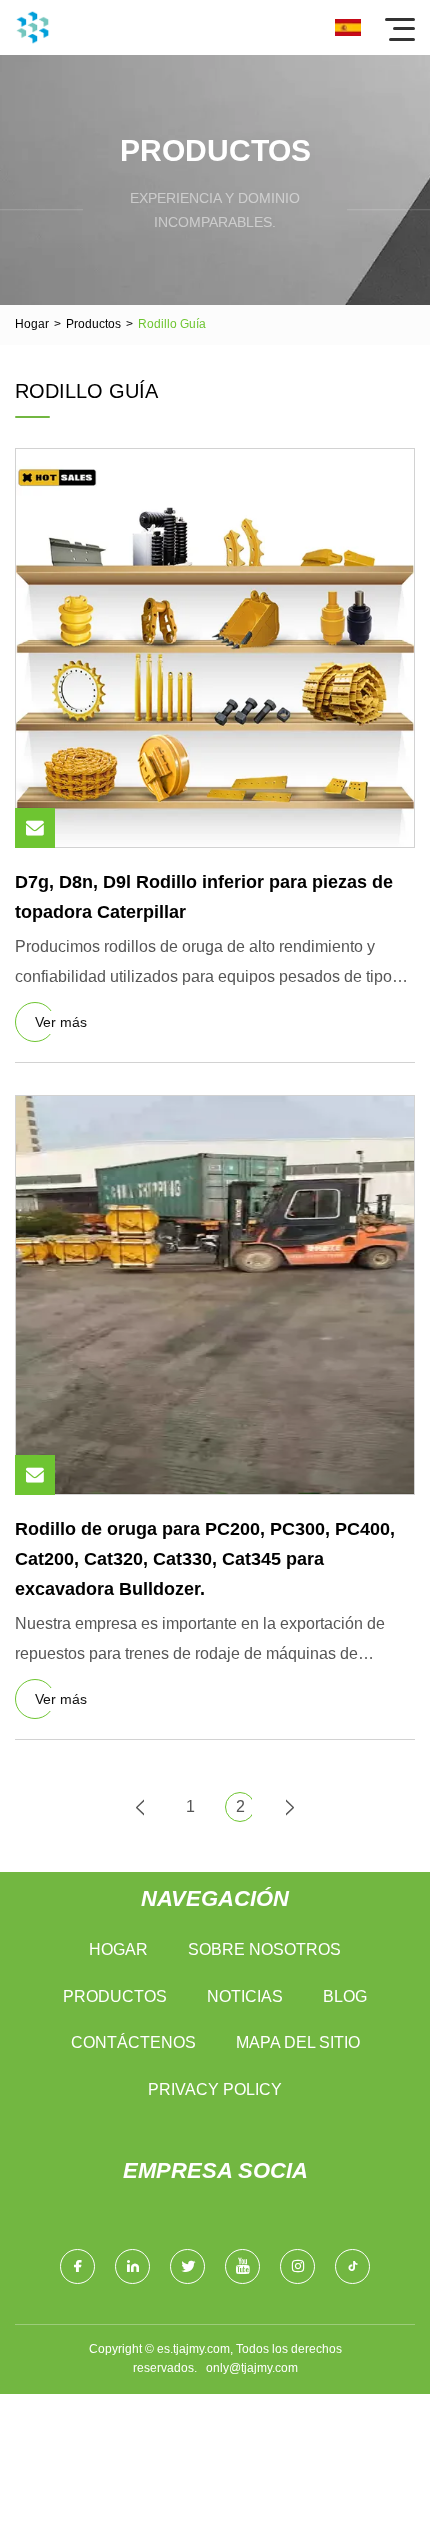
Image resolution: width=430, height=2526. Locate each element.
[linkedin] (132, 2266)
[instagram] (297, 2266)
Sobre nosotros (264, 1949)
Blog (345, 1996)
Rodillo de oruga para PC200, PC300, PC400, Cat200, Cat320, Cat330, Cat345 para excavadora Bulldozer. (205, 1558)
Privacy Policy (215, 2089)
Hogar (32, 324)
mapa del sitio (298, 2042)
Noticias (245, 1996)
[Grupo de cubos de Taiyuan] (32, 27)
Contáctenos (133, 2042)
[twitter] (187, 2266)
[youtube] (242, 2266)
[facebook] (77, 2266)
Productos (93, 324)
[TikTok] (352, 2266)
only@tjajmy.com (252, 2368)
